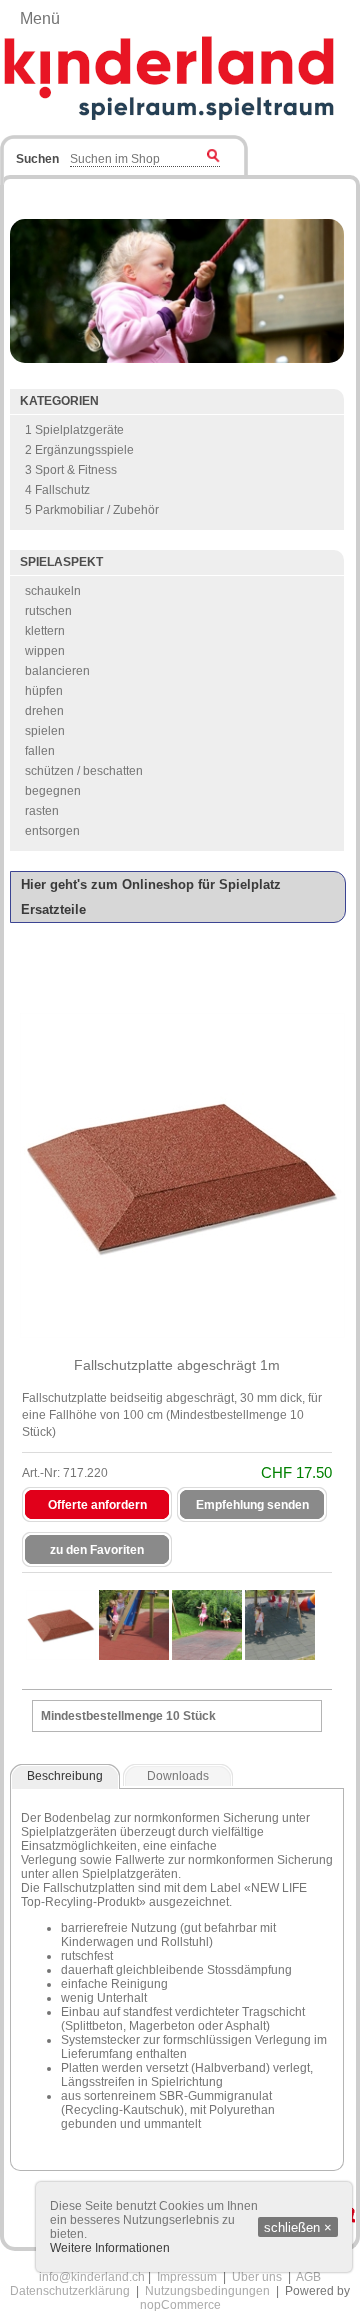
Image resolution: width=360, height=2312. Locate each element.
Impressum (187, 2277)
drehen (44, 711)
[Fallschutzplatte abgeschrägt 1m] (61, 1625)
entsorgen (52, 831)
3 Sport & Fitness (71, 470)
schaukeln (53, 591)
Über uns (257, 2277)
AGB (308, 2277)
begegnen (53, 791)
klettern (45, 631)
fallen (40, 751)
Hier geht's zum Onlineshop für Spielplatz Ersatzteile (151, 897)
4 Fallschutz (57, 490)
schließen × (298, 2227)
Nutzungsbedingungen (207, 2291)
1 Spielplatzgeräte (74, 430)
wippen (45, 651)
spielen (45, 731)
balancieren (57, 671)
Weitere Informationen (110, 2248)
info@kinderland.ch (92, 2277)
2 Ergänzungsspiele (79, 450)
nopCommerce (180, 2305)
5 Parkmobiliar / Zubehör (92, 510)
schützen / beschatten (84, 771)
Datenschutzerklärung (70, 2291)
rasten (42, 811)
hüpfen (44, 691)
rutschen (48, 611)
